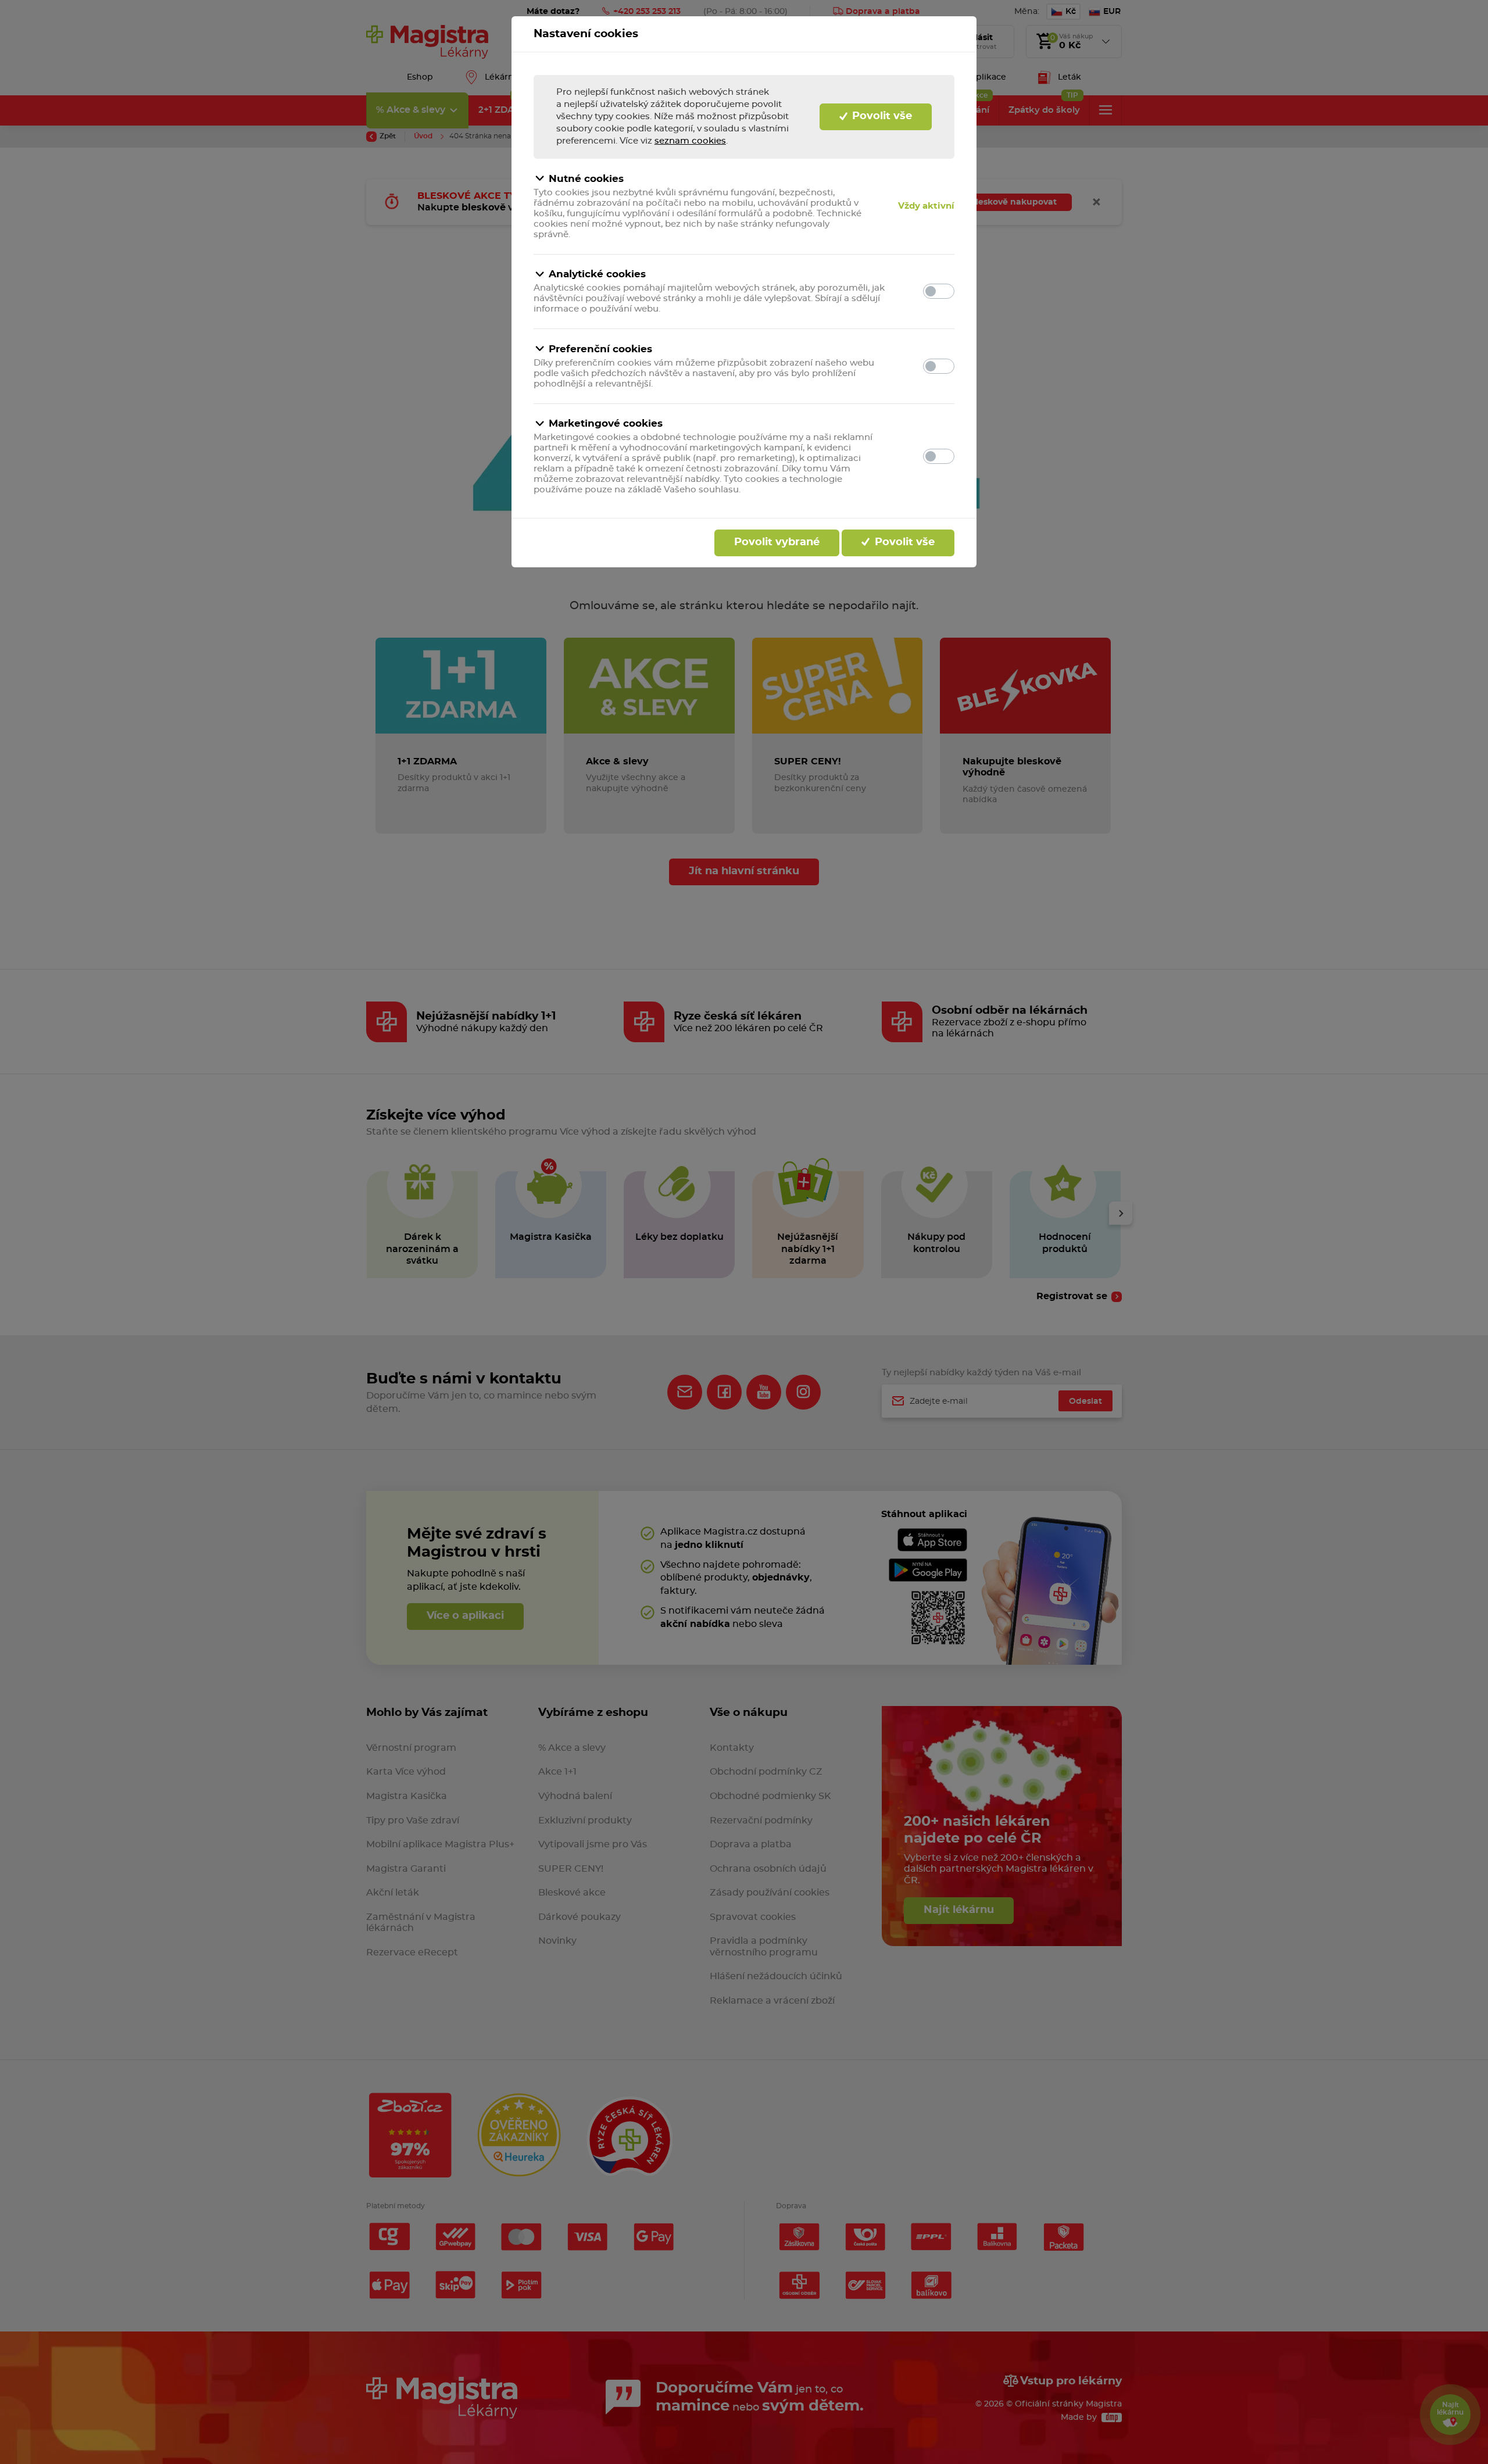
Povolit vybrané (777, 542)
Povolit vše (881, 116)
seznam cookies (690, 141)
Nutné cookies (586, 179)
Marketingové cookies (606, 423)
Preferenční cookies (600, 349)
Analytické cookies (597, 274)
